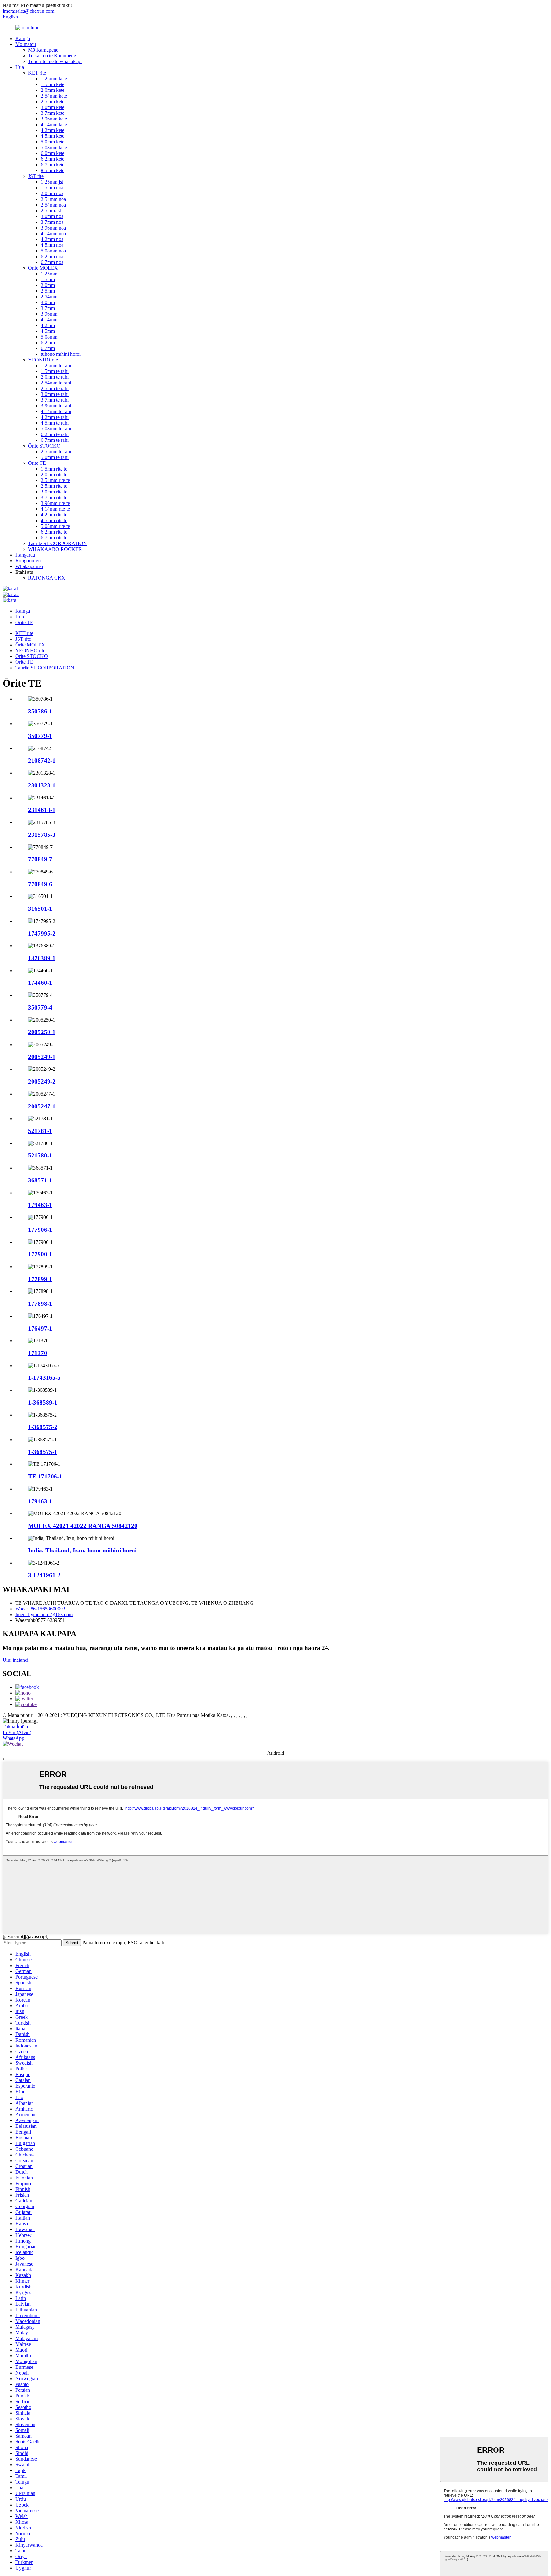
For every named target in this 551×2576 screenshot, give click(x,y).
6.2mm (48, 343)
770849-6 (40, 884)
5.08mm (49, 337)
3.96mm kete (54, 119)
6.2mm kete (53, 159)
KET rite (37, 73)
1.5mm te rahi (55, 371)
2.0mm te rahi (55, 377)
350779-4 (40, 1007)
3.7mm (48, 308)
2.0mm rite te (54, 474)
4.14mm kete (54, 124)
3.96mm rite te (55, 503)
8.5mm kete (53, 170)
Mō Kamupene (43, 50)
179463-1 (40, 1205)
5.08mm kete (54, 147)
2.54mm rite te (55, 480)
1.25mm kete (54, 79)
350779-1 (40, 736)
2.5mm (48, 291)
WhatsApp (13, 1738)
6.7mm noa (52, 262)
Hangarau (25, 555)
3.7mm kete (53, 113)
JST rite (36, 176)
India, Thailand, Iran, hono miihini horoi (82, 1550)
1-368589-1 (43, 1402)
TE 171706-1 (45, 1476)
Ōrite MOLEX (43, 268)
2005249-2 (42, 1081)
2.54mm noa (53, 199)
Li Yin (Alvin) (17, 1732)
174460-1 (40, 983)
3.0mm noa (52, 216)
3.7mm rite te (54, 497)
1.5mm (48, 279)
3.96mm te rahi (56, 406)
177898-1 (40, 1304)
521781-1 (40, 1131)
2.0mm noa (52, 193)
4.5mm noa (52, 245)
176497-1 (40, 1328)
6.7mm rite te (54, 538)
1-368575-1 (43, 1452)
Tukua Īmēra (15, 1727)
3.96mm (49, 314)
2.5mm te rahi (55, 388)
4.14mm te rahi (56, 411)
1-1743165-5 (44, 1378)
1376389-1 (42, 958)
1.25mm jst (52, 182)
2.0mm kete (53, 90)
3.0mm (48, 302)
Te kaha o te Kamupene (52, 56)
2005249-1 (42, 1057)
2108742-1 (42, 760)
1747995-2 (42, 934)
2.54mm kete (54, 96)
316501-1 (40, 909)
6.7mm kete (53, 165)
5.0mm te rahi (55, 457)
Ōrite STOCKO (44, 446)
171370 (38, 1353)
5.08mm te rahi (56, 429)
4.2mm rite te (54, 515)
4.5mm (48, 331)
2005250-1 (42, 1032)
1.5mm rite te (54, 469)
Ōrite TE (37, 463)
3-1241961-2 (44, 1575)
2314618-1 (42, 810)
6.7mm (48, 348)
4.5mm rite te (54, 520)
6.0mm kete (53, 153)
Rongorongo (28, 561)
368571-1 (40, 1180)
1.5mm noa (52, 188)
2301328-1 (42, 785)
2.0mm (48, 285)
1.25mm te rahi (56, 365)
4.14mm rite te (55, 509)
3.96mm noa (53, 228)
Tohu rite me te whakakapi (55, 61)
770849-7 (40, 859)
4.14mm (49, 320)
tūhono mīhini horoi (61, 354)
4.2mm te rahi (55, 417)
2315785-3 (42, 835)
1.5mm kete (53, 84)
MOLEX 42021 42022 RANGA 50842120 (83, 1526)
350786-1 (40, 711)
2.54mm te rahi (56, 383)
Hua (20, 67)
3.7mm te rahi (55, 400)
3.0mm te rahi (55, 394)
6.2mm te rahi (55, 434)
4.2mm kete (53, 130)
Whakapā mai (29, 566)
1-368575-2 (43, 1427)
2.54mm (49, 297)
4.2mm (48, 325)
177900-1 (40, 1254)
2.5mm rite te (54, 486)
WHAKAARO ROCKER (55, 549)
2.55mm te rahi (56, 452)
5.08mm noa (53, 251)
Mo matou (26, 44)
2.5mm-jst (51, 211)
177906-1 (40, 1230)
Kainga (23, 38)
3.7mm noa (52, 222)
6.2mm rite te (54, 532)
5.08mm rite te (55, 526)
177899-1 (40, 1279)
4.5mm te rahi (55, 423)
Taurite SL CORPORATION (58, 543)
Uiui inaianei (15, 1660)
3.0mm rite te (54, 492)
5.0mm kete (53, 142)
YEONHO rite (43, 360)
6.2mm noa (52, 256)
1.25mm (49, 274)
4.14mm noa (53, 234)
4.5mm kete (53, 136)
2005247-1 (42, 1106)
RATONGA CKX (47, 578)
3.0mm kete (53, 107)
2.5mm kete (53, 102)
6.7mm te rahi (55, 440)
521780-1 (40, 1155)
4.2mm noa (52, 239)
